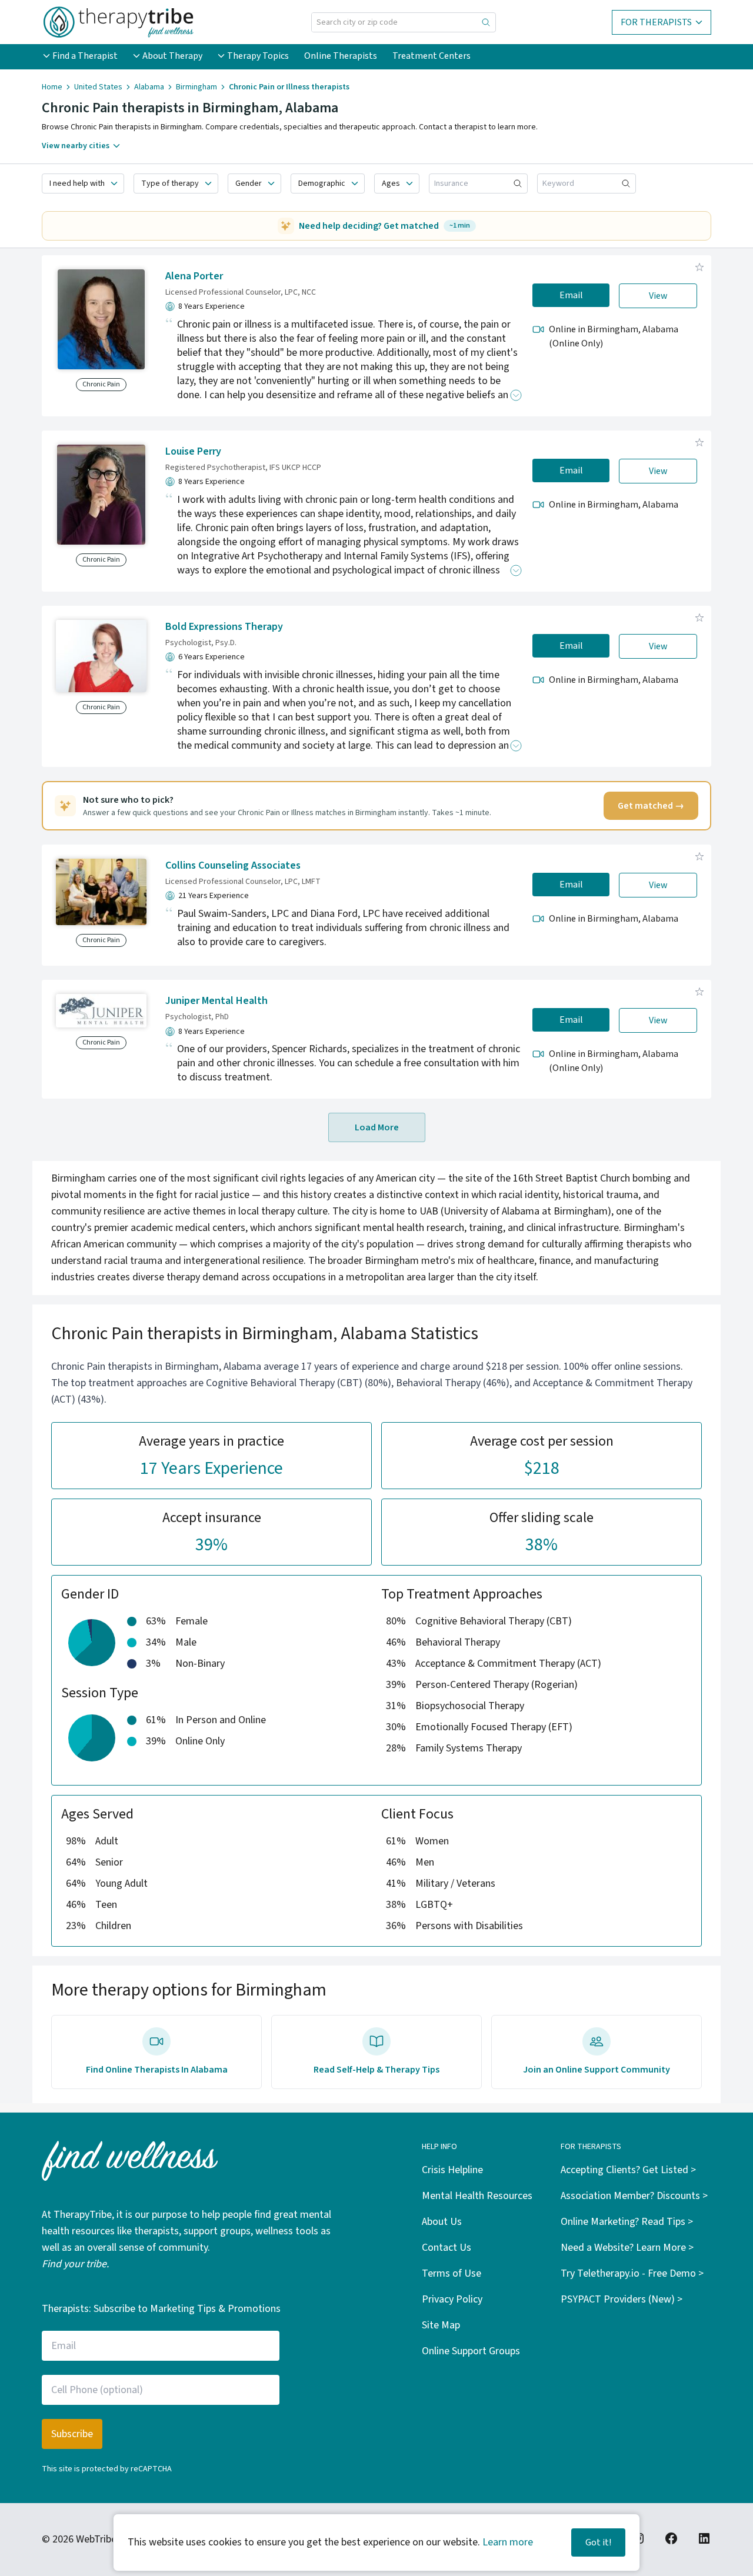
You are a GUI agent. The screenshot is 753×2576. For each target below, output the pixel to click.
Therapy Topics (258, 56)
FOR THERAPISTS (656, 22)
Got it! (598, 2542)
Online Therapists (341, 56)
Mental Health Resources (477, 2196)
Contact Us (447, 2248)
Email (571, 295)
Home (52, 87)
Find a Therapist (85, 56)
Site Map (441, 2325)
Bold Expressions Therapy (224, 627)
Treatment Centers (432, 56)
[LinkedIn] (704, 2538)
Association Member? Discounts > (634, 2196)
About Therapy (172, 56)
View (658, 296)
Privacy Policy (452, 2299)
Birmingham (196, 87)
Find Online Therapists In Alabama (157, 2070)
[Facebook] (671, 2538)
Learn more (508, 2542)
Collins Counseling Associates (233, 865)
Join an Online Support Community (597, 2070)
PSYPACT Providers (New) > (622, 2299)
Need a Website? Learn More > (627, 2248)
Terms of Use (452, 2273)
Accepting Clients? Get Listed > (628, 2170)
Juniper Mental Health (216, 1001)
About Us (442, 2222)
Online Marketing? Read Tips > (627, 2222)
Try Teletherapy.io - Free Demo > (632, 2273)
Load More (377, 1127)
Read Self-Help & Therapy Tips (376, 2070)
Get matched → (651, 806)
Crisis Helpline (452, 2170)
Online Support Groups (471, 2351)
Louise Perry (193, 451)
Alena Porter (194, 276)
